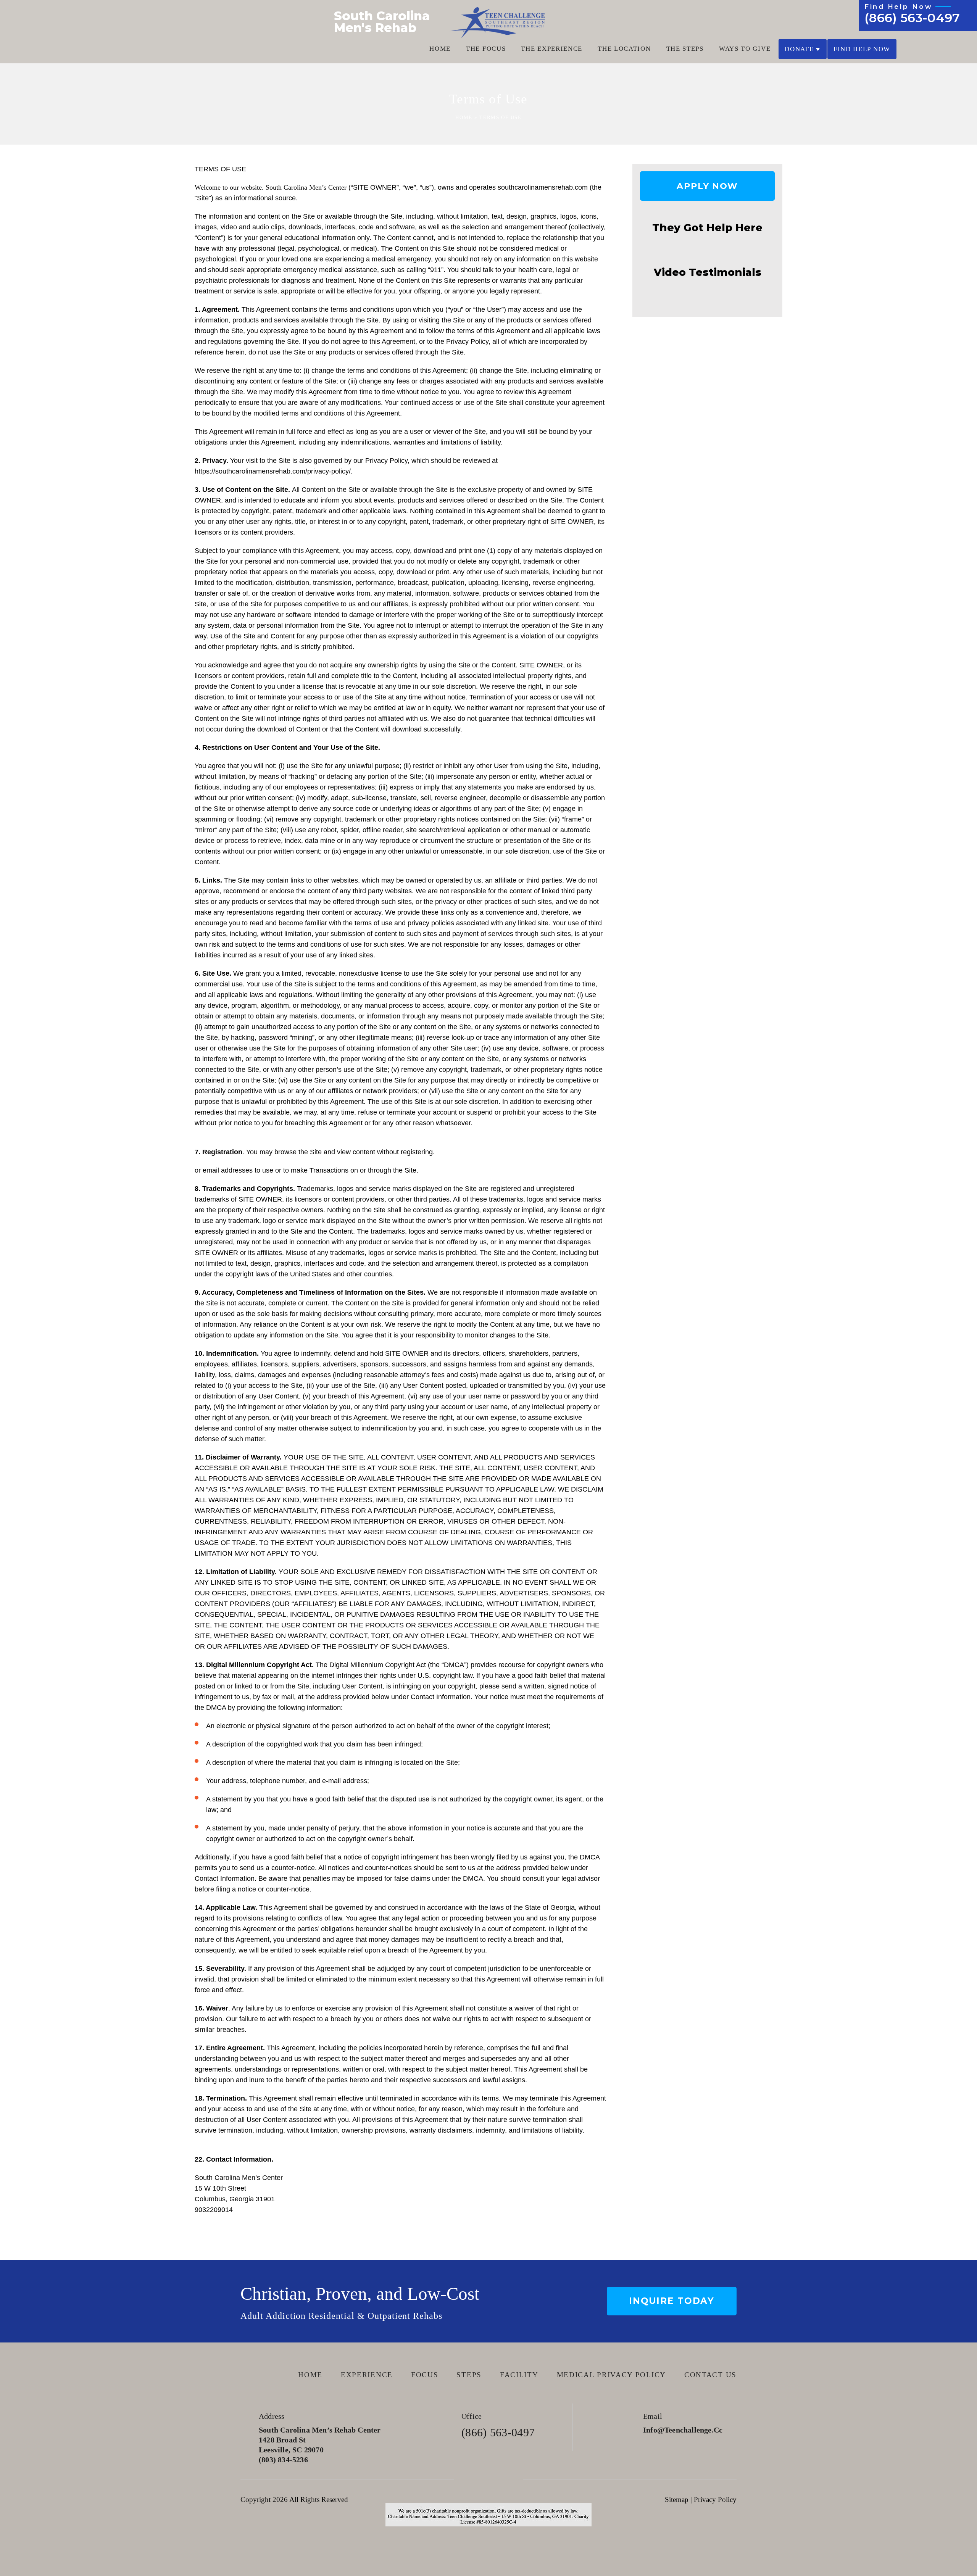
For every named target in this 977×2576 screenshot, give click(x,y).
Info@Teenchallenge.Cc (683, 2430)
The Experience (552, 49)
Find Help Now (862, 49)
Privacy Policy (715, 2499)
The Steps (685, 49)
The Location (624, 49)
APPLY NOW (707, 186)
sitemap (677, 2499)
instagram (510, 2479)
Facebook (467, 2479)
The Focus (486, 49)
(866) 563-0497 (912, 18)
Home (440, 49)
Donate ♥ (803, 49)
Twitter (489, 2479)
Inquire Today (672, 2301)
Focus (425, 2375)
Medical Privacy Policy (611, 2375)
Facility (519, 2375)
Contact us (710, 2375)
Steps (469, 2375)
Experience (367, 2375)
